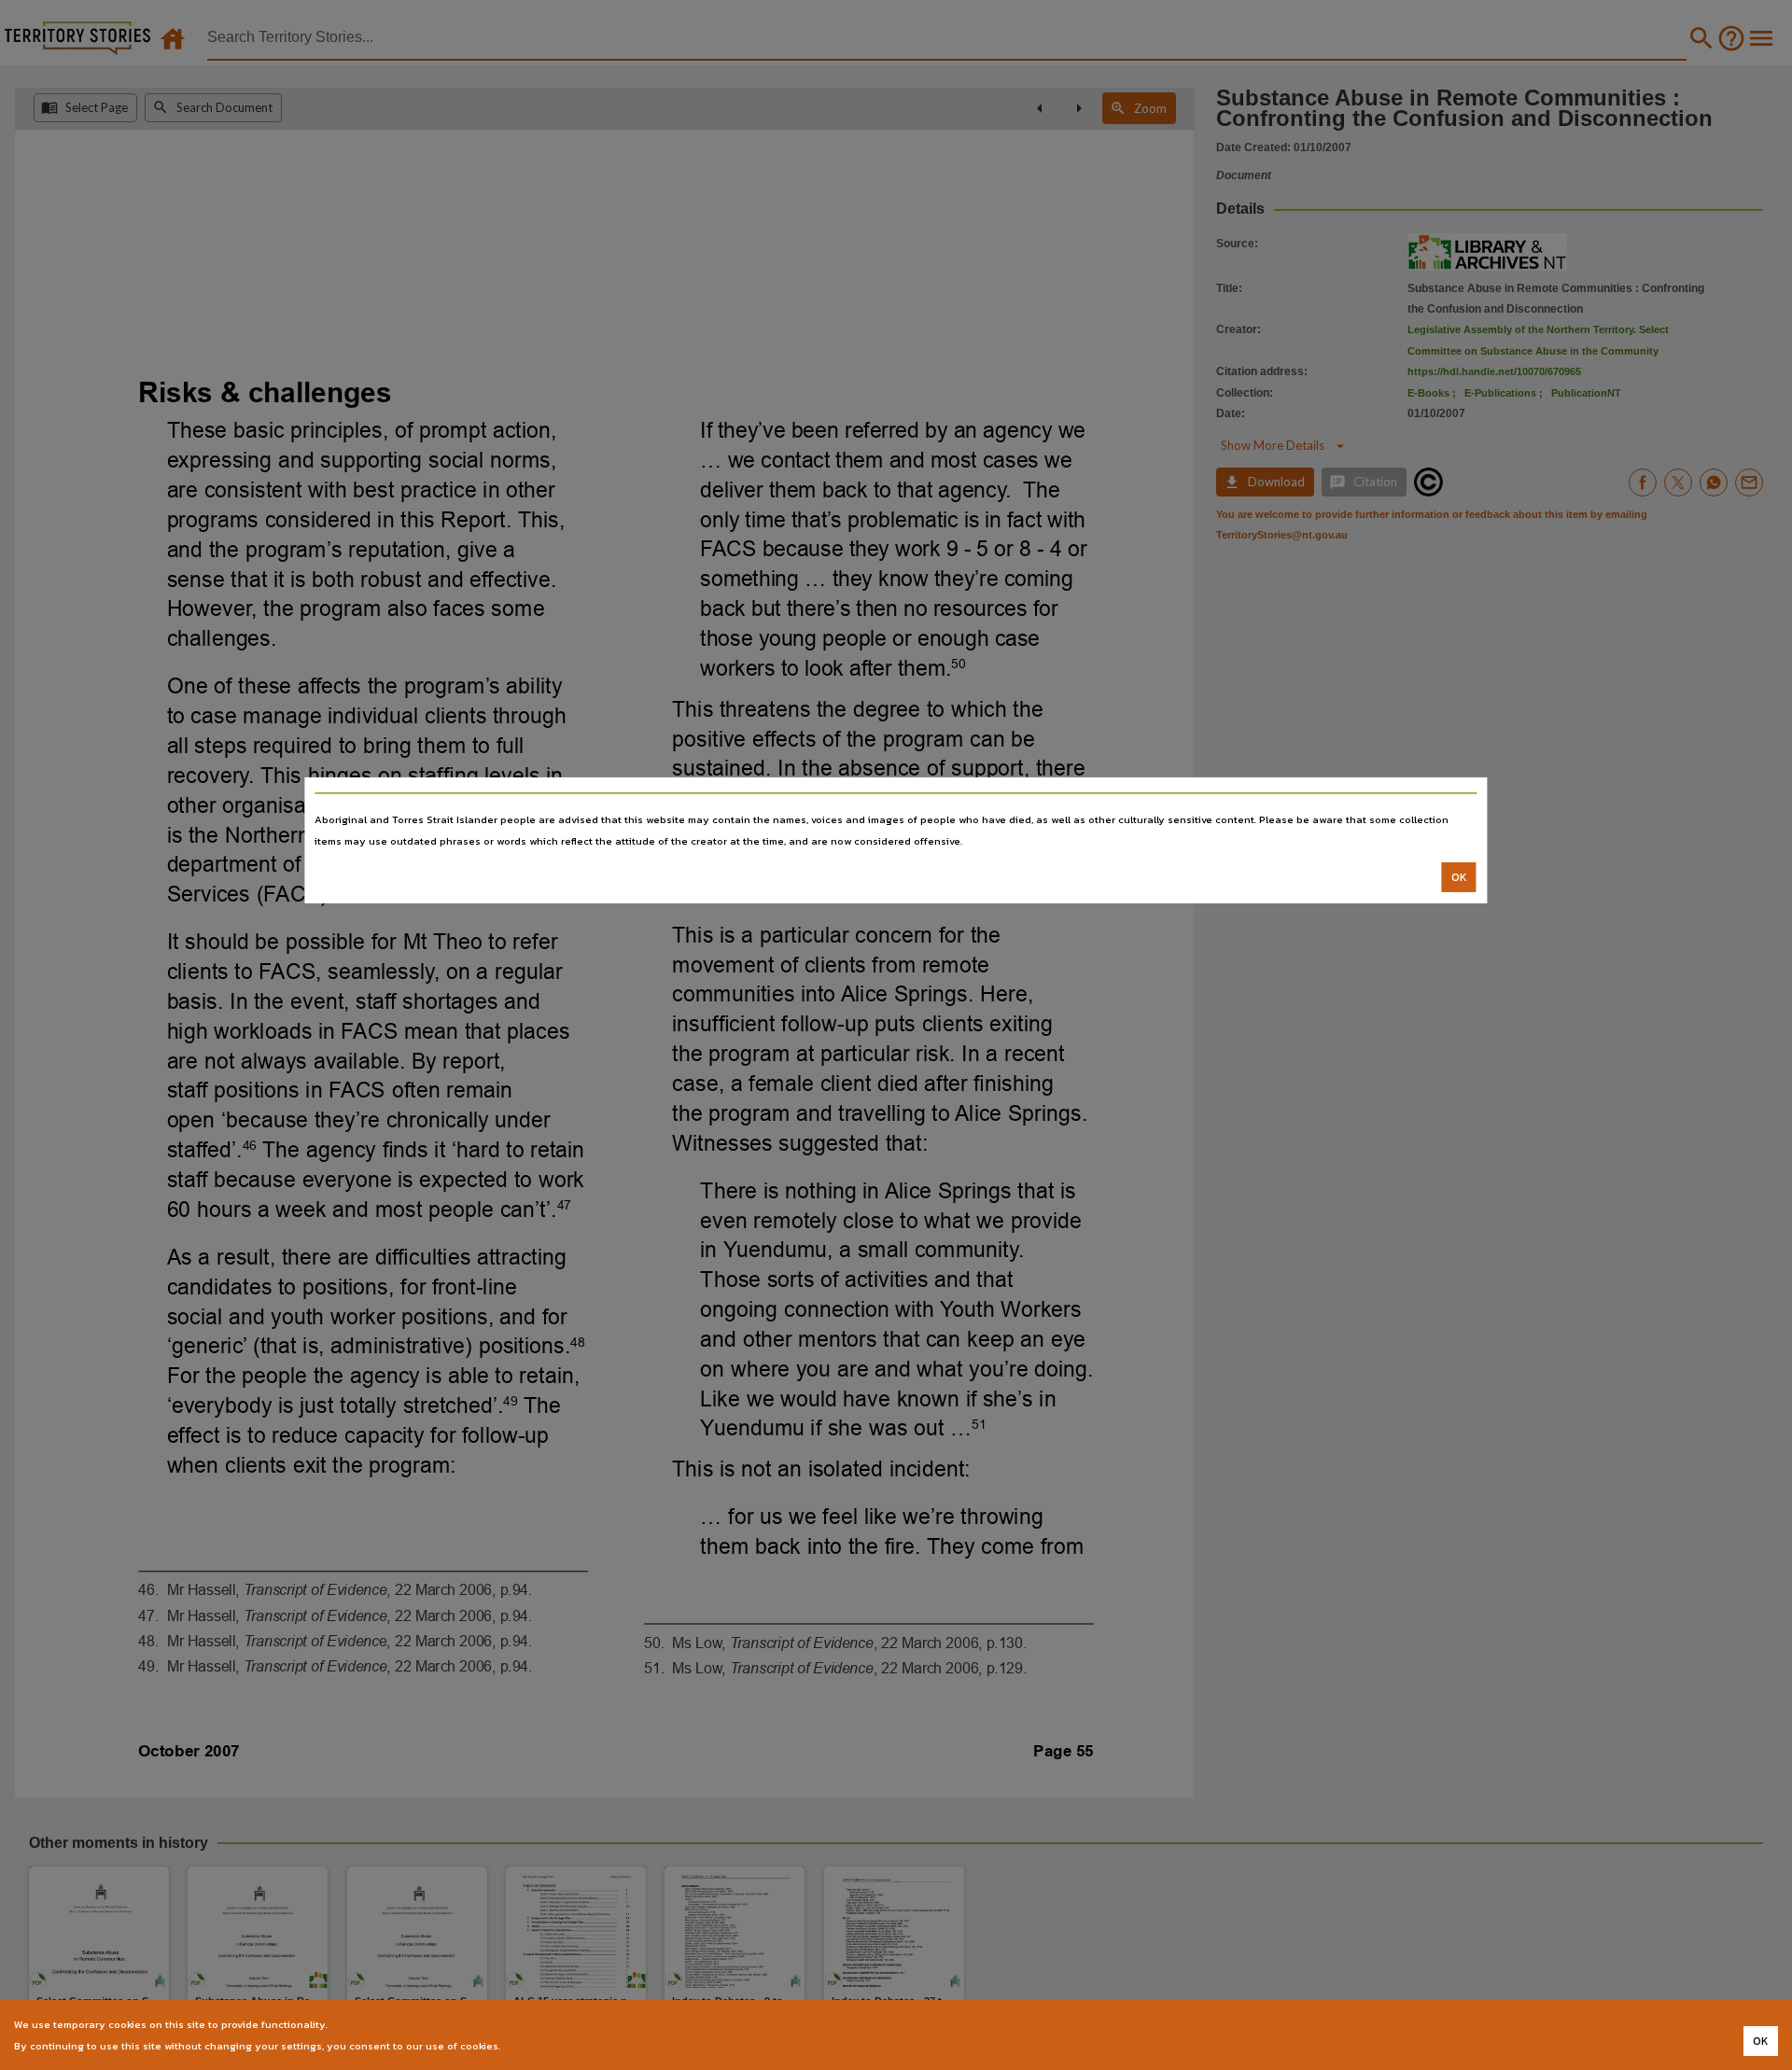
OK (1459, 877)
